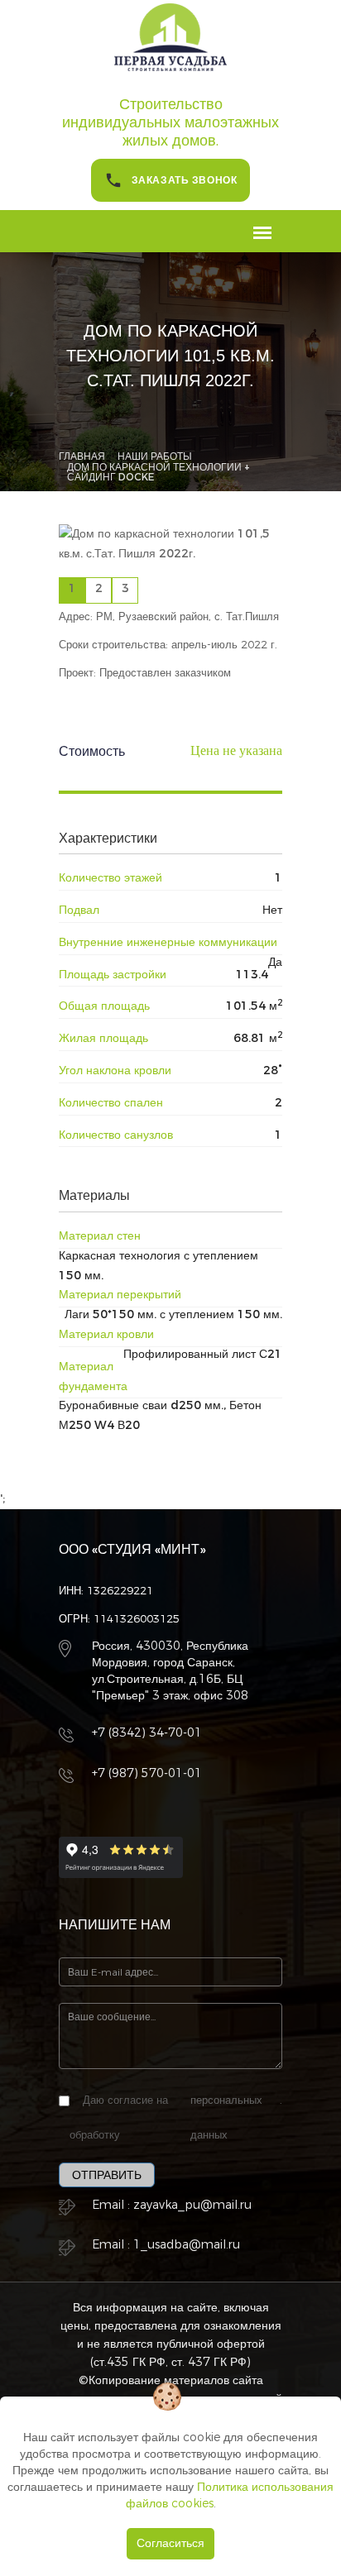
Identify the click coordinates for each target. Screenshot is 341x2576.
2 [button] (99, 588)
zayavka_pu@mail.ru (192, 2205)
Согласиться (170, 2543)
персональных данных (226, 2117)
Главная (82, 456)
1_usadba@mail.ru (187, 2245)
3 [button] (125, 588)
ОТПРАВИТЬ (107, 2175)
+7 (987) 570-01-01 (147, 1773)
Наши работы (155, 456)
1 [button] (72, 588)
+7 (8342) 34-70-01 (147, 1733)
